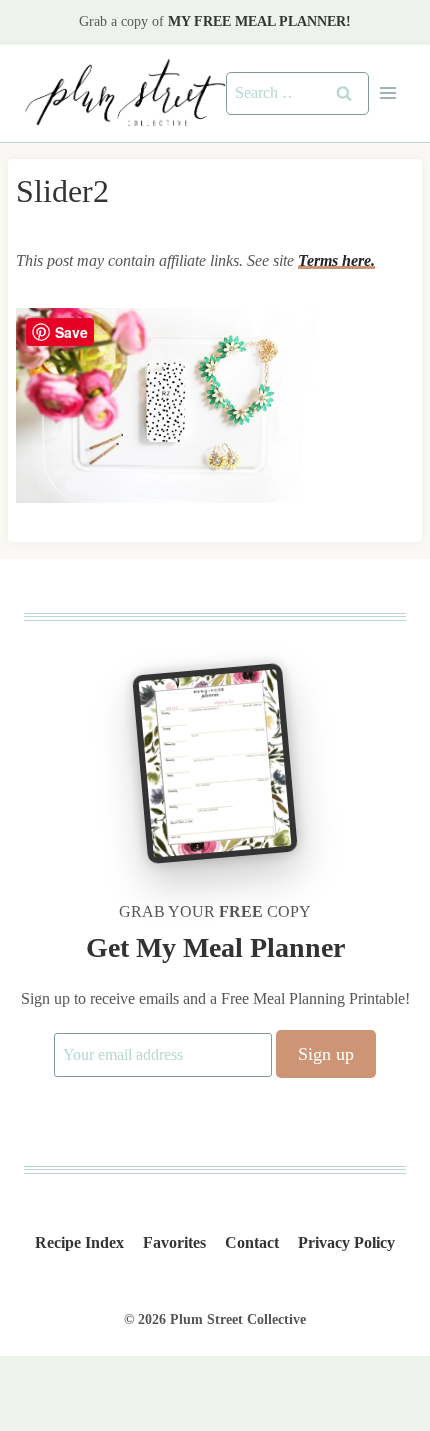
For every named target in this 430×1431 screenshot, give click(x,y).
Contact (252, 1242)
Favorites (174, 1242)
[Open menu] (387, 93)
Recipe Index (79, 1242)
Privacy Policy (346, 1242)
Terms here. (336, 260)
